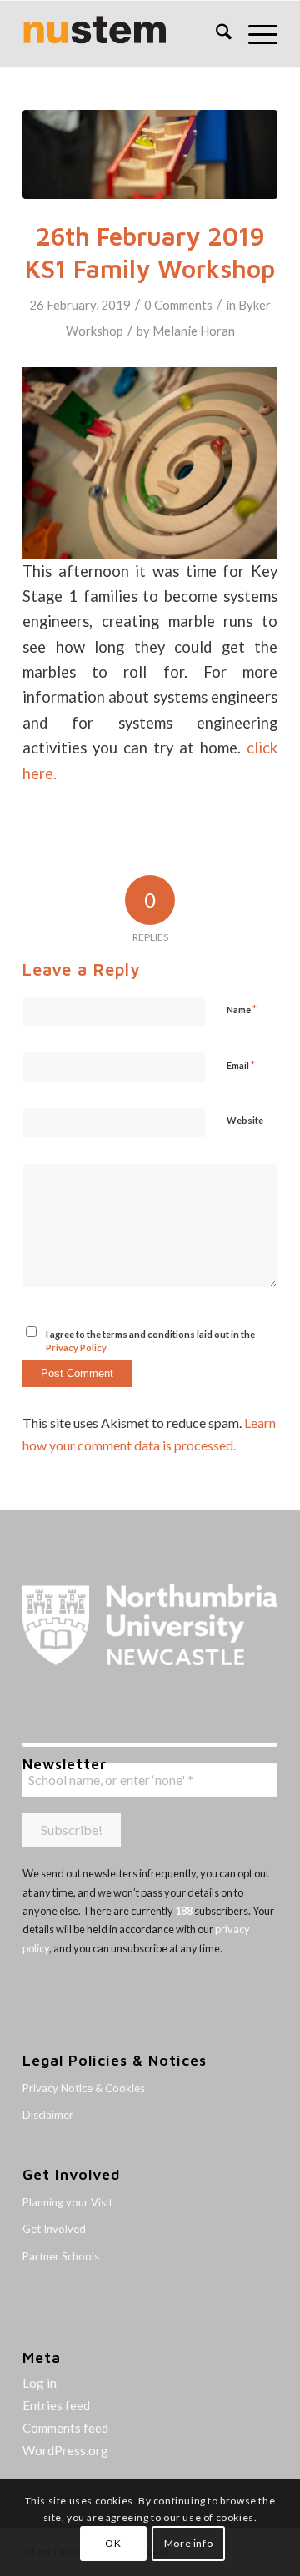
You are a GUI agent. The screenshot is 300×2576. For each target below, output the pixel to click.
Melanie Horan (194, 331)
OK (113, 2543)
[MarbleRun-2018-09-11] (150, 154)
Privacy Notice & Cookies (84, 2088)
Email (241, 1065)
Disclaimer (48, 2115)
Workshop (95, 331)
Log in (40, 2383)
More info (188, 2543)
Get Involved (54, 2229)
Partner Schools (61, 2256)
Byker (255, 305)
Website (245, 1120)
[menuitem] (215, 34)
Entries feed (56, 2405)
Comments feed (65, 2428)
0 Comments (178, 305)
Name (242, 1009)
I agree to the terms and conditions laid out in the (150, 1341)
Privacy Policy (76, 1348)
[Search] (215, 34)
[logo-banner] (125, 34)
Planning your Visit (67, 2202)
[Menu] (255, 34)
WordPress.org (65, 2450)
